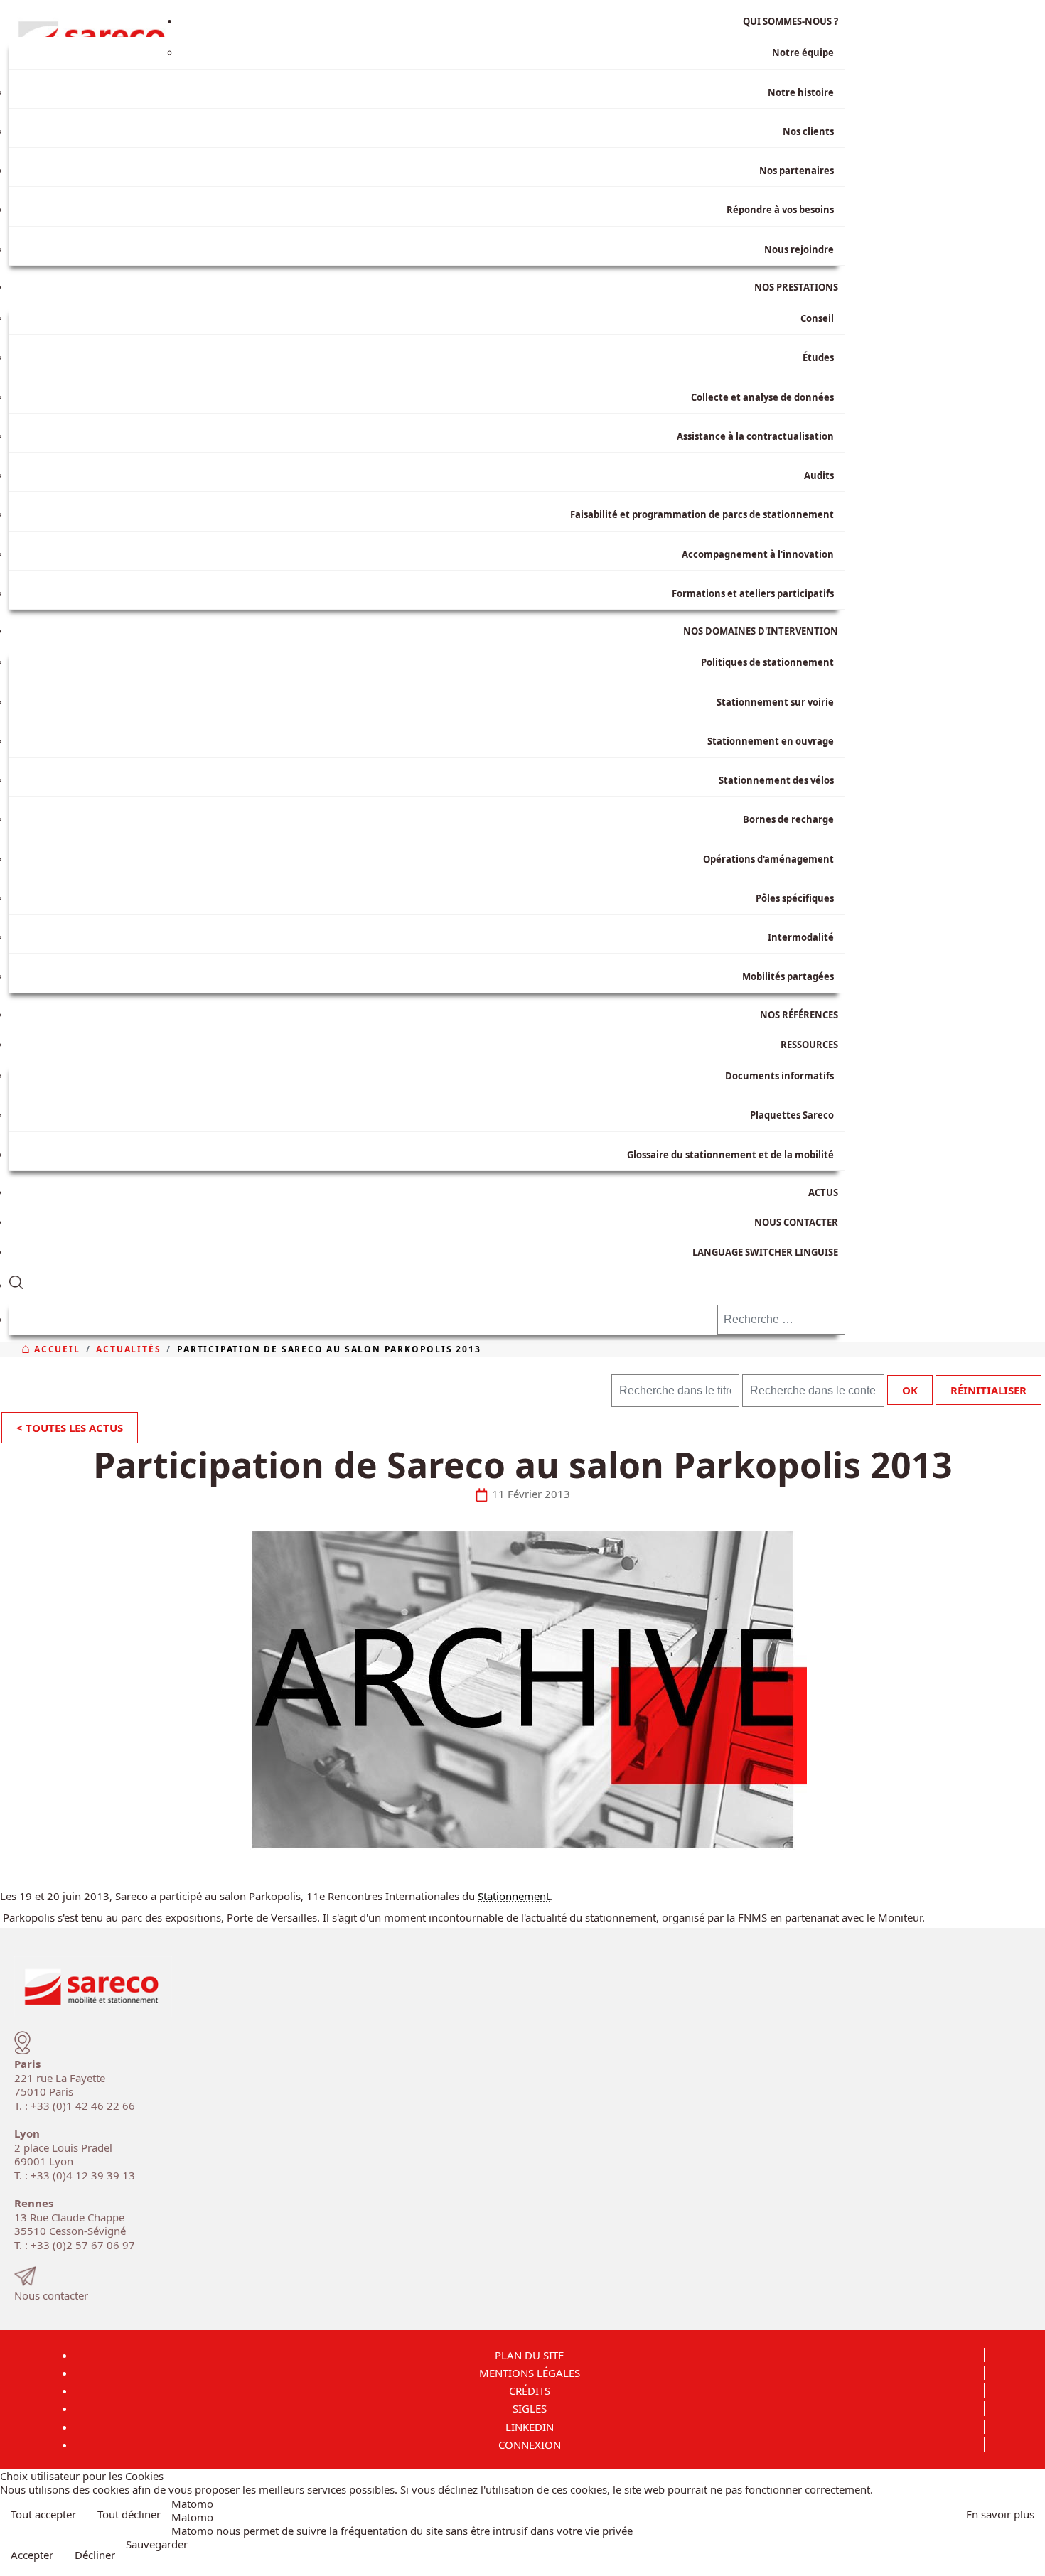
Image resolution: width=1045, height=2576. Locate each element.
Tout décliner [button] (129, 2514)
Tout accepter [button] (43, 2514)
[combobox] (781, 1320)
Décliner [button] (95, 2555)
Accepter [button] (32, 2555)
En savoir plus (1000, 2514)
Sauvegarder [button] (157, 2544)
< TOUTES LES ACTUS (70, 1428)
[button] (427, 1279)
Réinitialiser (988, 1390)
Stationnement (514, 1896)
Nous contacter (51, 2295)
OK (910, 1390)
